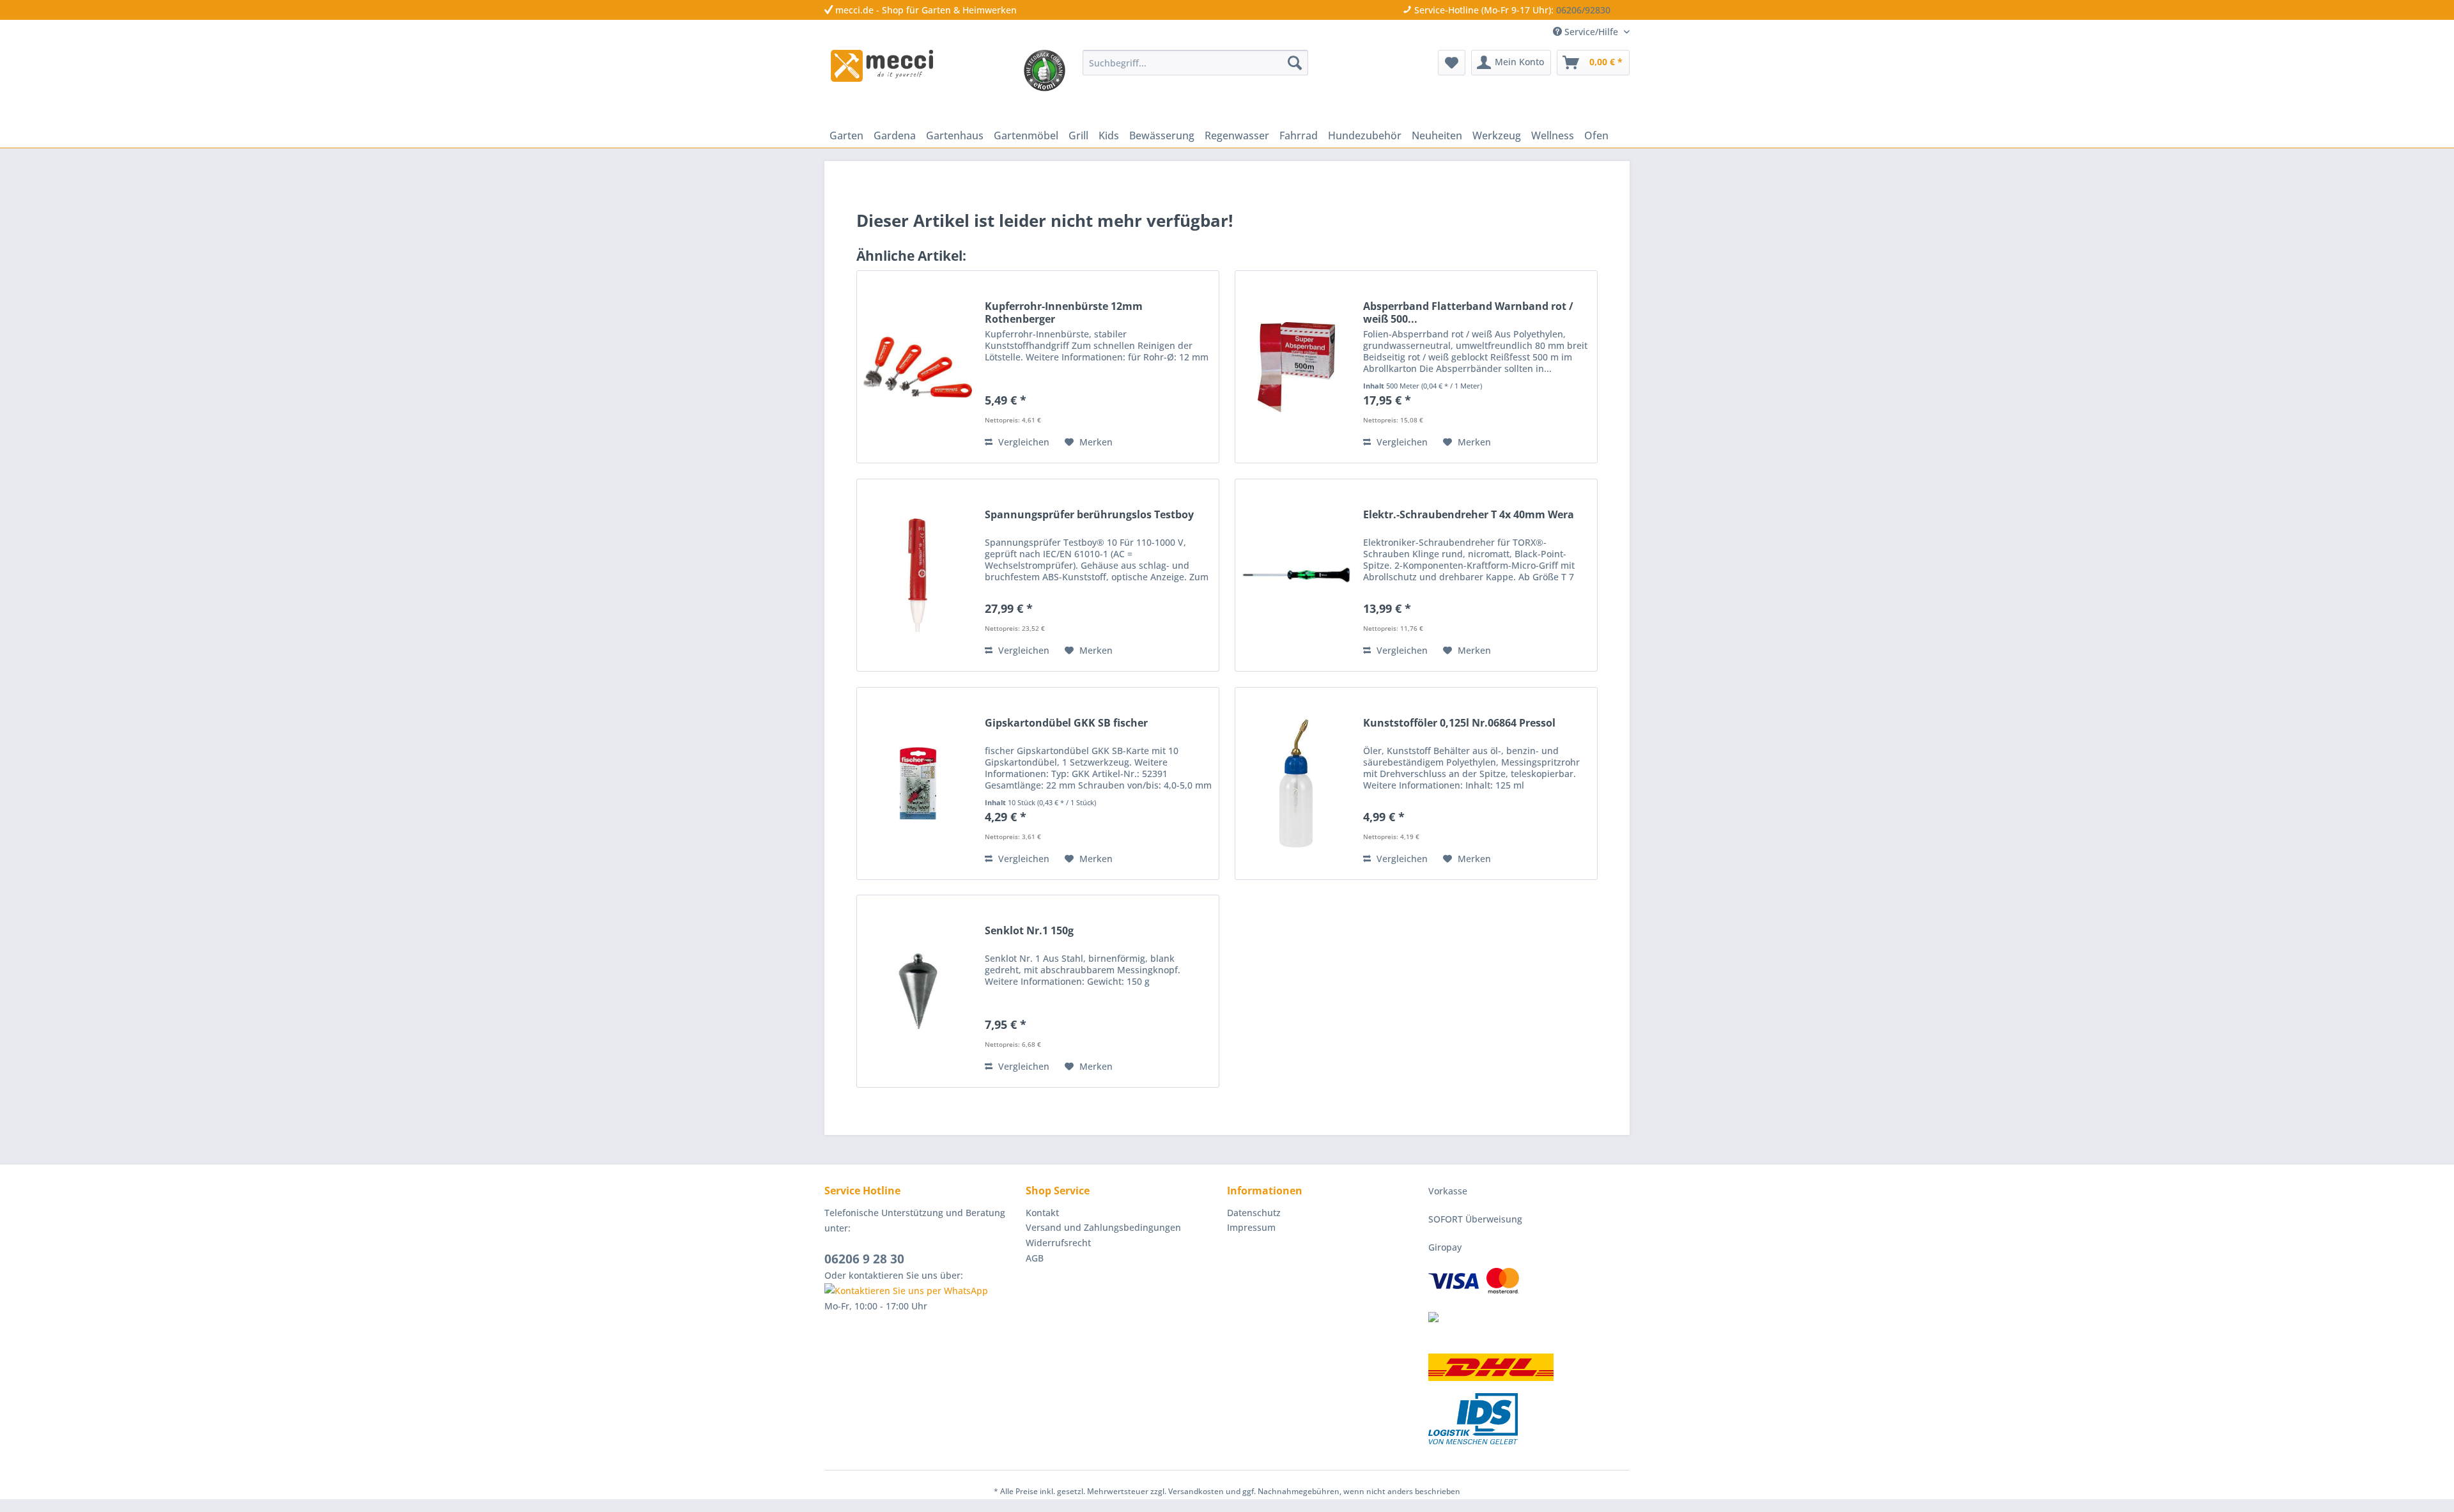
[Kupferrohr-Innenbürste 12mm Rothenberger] (918, 367)
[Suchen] (1295, 63)
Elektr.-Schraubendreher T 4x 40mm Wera (1469, 515)
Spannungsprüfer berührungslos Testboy (1089, 515)
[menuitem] (1195, 63)
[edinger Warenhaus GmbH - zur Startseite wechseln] (882, 66)
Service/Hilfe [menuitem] (1591, 32)
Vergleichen (1022, 442)
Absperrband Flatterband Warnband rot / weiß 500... (1468, 312)
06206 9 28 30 (864, 1259)
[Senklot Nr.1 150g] (918, 991)
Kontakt (1042, 1213)
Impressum (1251, 1227)
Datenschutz (1254, 1213)
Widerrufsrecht (1058, 1243)
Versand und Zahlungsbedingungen (1103, 1227)
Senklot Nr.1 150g (1029, 931)
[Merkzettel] (1452, 63)
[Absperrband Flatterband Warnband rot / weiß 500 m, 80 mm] (1296, 367)
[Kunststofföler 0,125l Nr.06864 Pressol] (1296, 783)
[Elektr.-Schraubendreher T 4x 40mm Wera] (1296, 575)
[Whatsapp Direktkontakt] (922, 1291)
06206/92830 (1583, 10)
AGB (1035, 1258)
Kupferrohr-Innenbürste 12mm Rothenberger (1064, 312)
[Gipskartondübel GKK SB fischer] (918, 783)
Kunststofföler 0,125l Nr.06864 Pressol (1459, 723)
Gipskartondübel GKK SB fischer (1066, 723)
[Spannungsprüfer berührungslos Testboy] (918, 575)
